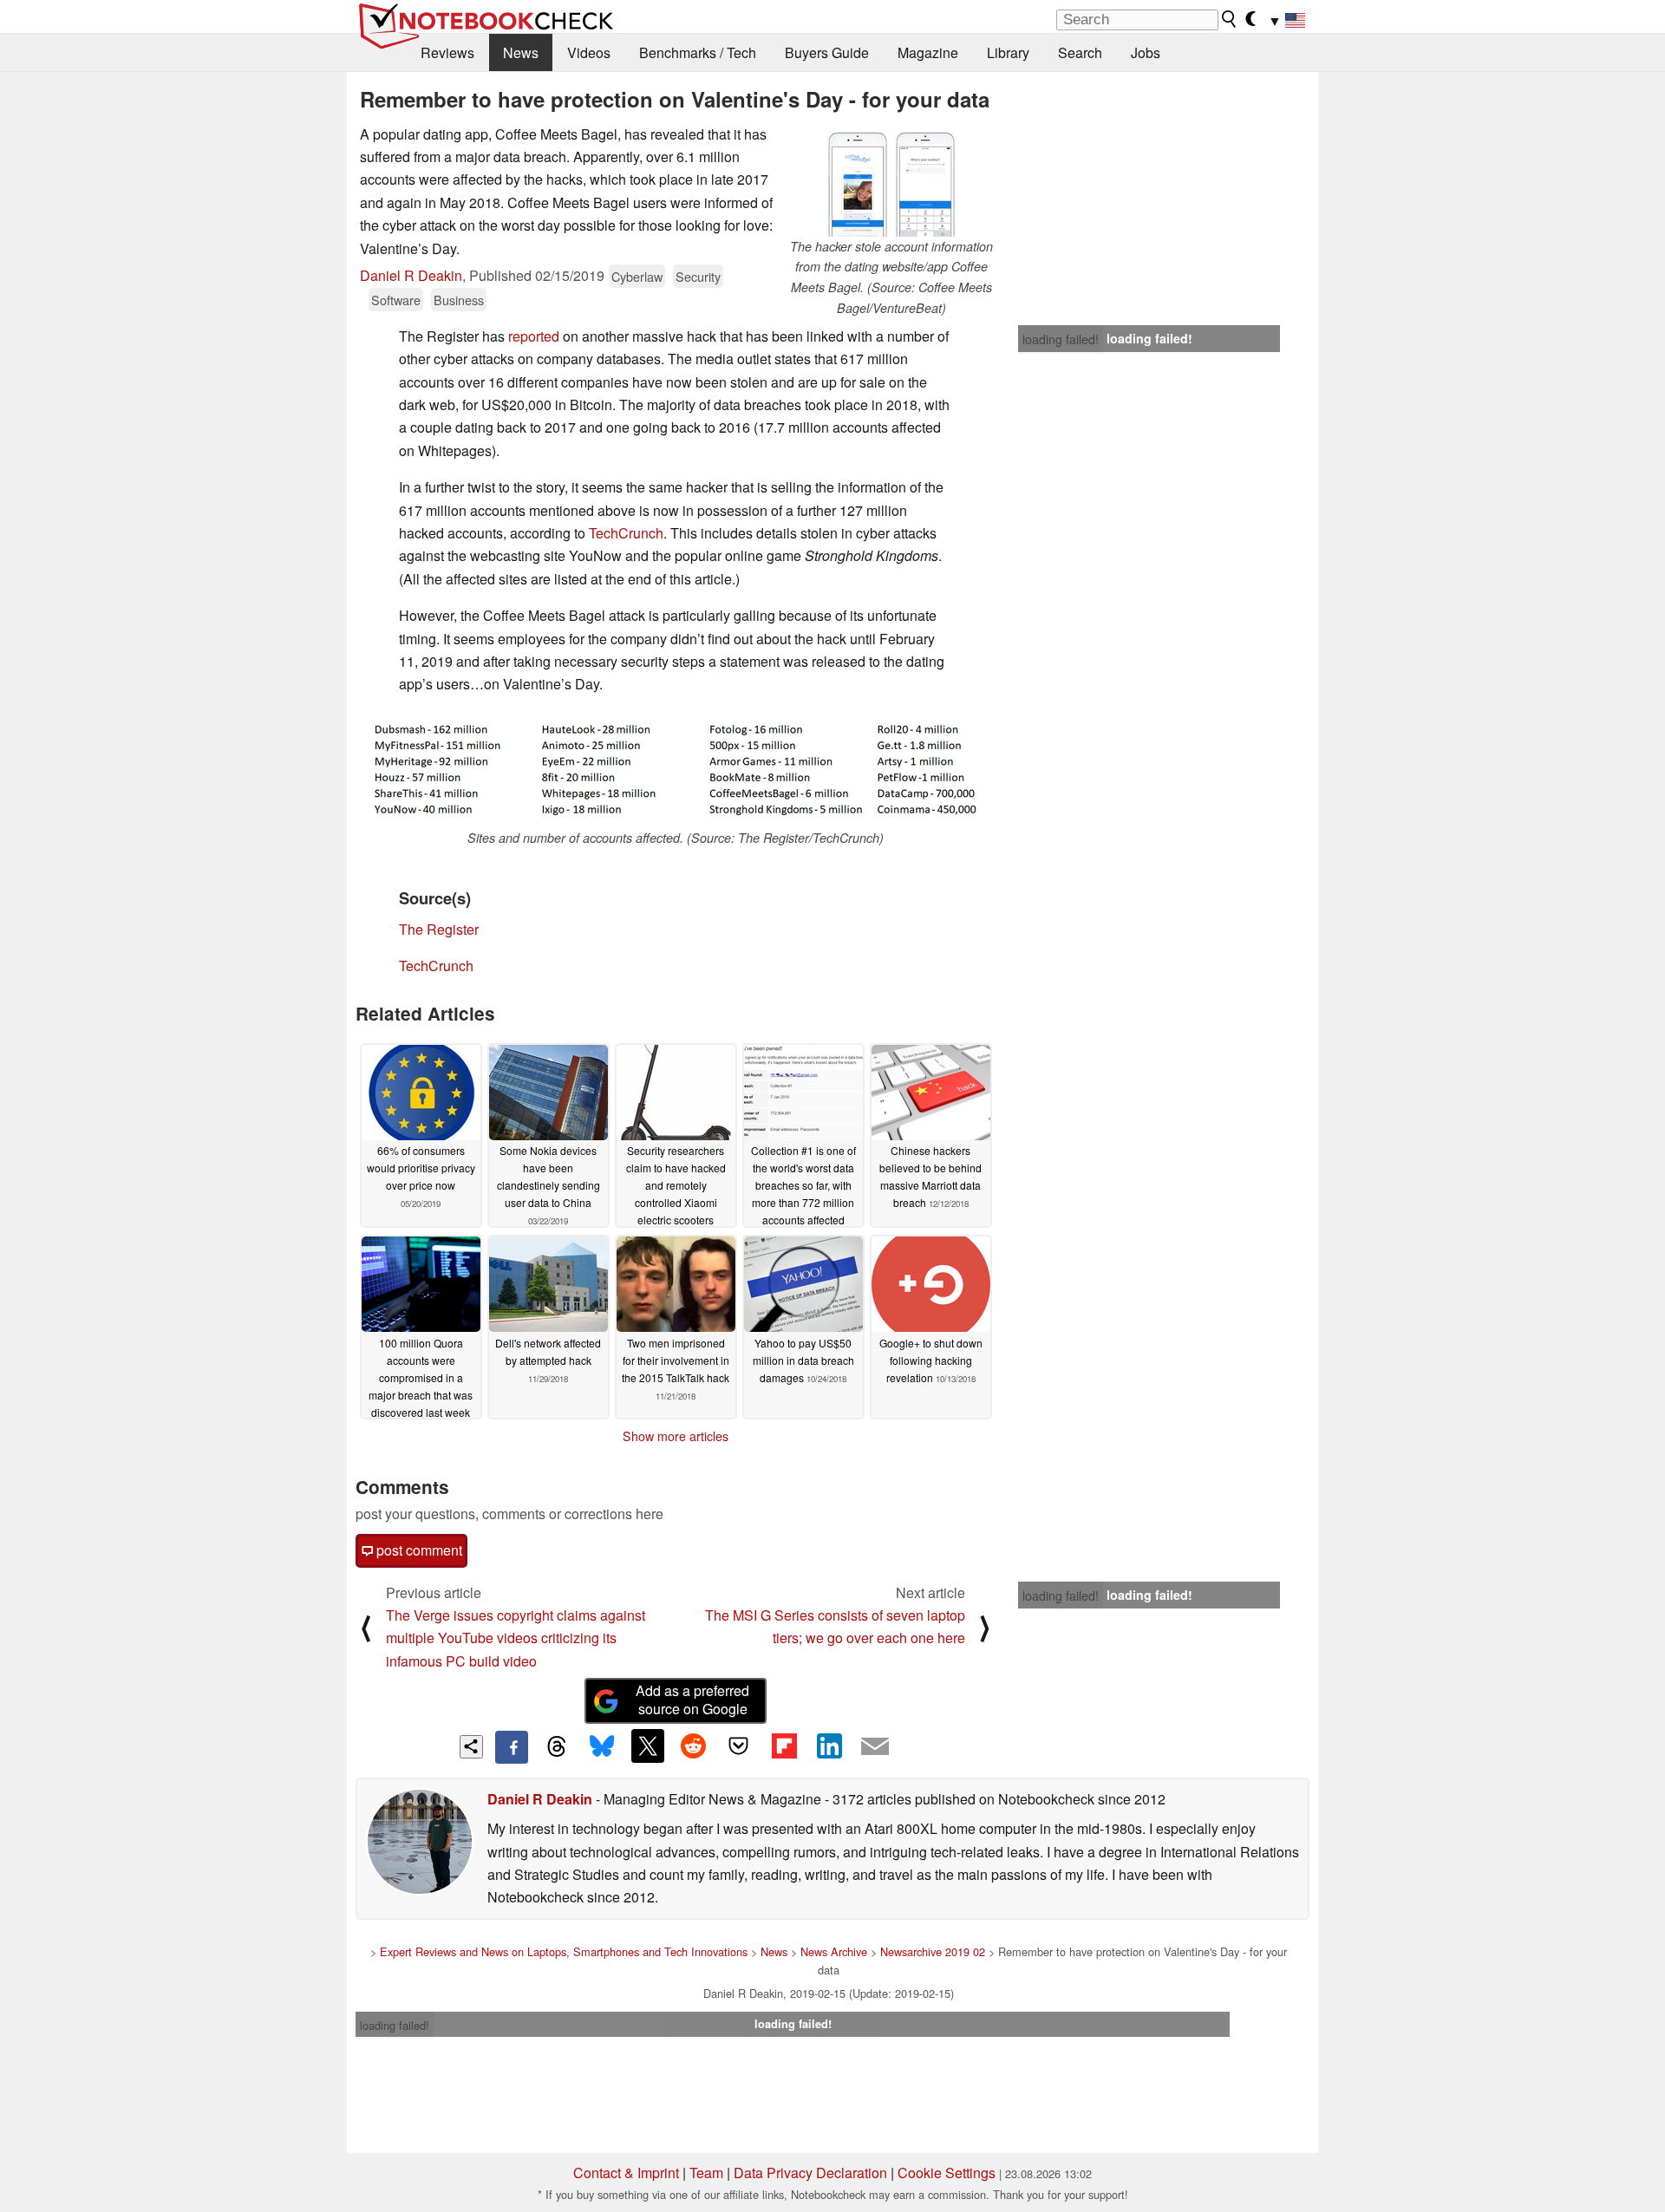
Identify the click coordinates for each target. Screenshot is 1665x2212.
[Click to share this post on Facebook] (512, 1747)
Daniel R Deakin (411, 275)
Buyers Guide (827, 52)
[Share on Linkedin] (829, 1745)
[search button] (1230, 19)
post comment (418, 1550)
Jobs (1146, 52)
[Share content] (471, 1747)
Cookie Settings (947, 2173)
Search (1080, 52)
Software (396, 300)
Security (698, 276)
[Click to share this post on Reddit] (693, 1745)
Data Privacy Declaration (810, 2173)
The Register (439, 929)
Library (1008, 52)
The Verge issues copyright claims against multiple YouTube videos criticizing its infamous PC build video (516, 1638)
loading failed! (1061, 339)
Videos (589, 52)
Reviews (447, 52)
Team (706, 2173)
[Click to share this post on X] (648, 1745)
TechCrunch (626, 533)
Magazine (928, 52)
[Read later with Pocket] (739, 1745)
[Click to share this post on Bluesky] (602, 1747)
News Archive (834, 1951)
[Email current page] (875, 1747)
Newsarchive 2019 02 (933, 1951)
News (521, 52)
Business (459, 300)
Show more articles (676, 1436)
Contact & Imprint (626, 2173)
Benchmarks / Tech (698, 52)
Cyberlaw (637, 276)
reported (534, 336)
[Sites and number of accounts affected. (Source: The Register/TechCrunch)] (676, 769)
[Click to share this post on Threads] (557, 1747)
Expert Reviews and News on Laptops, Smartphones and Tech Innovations (564, 1951)
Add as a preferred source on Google (692, 1700)
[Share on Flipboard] (784, 1745)
